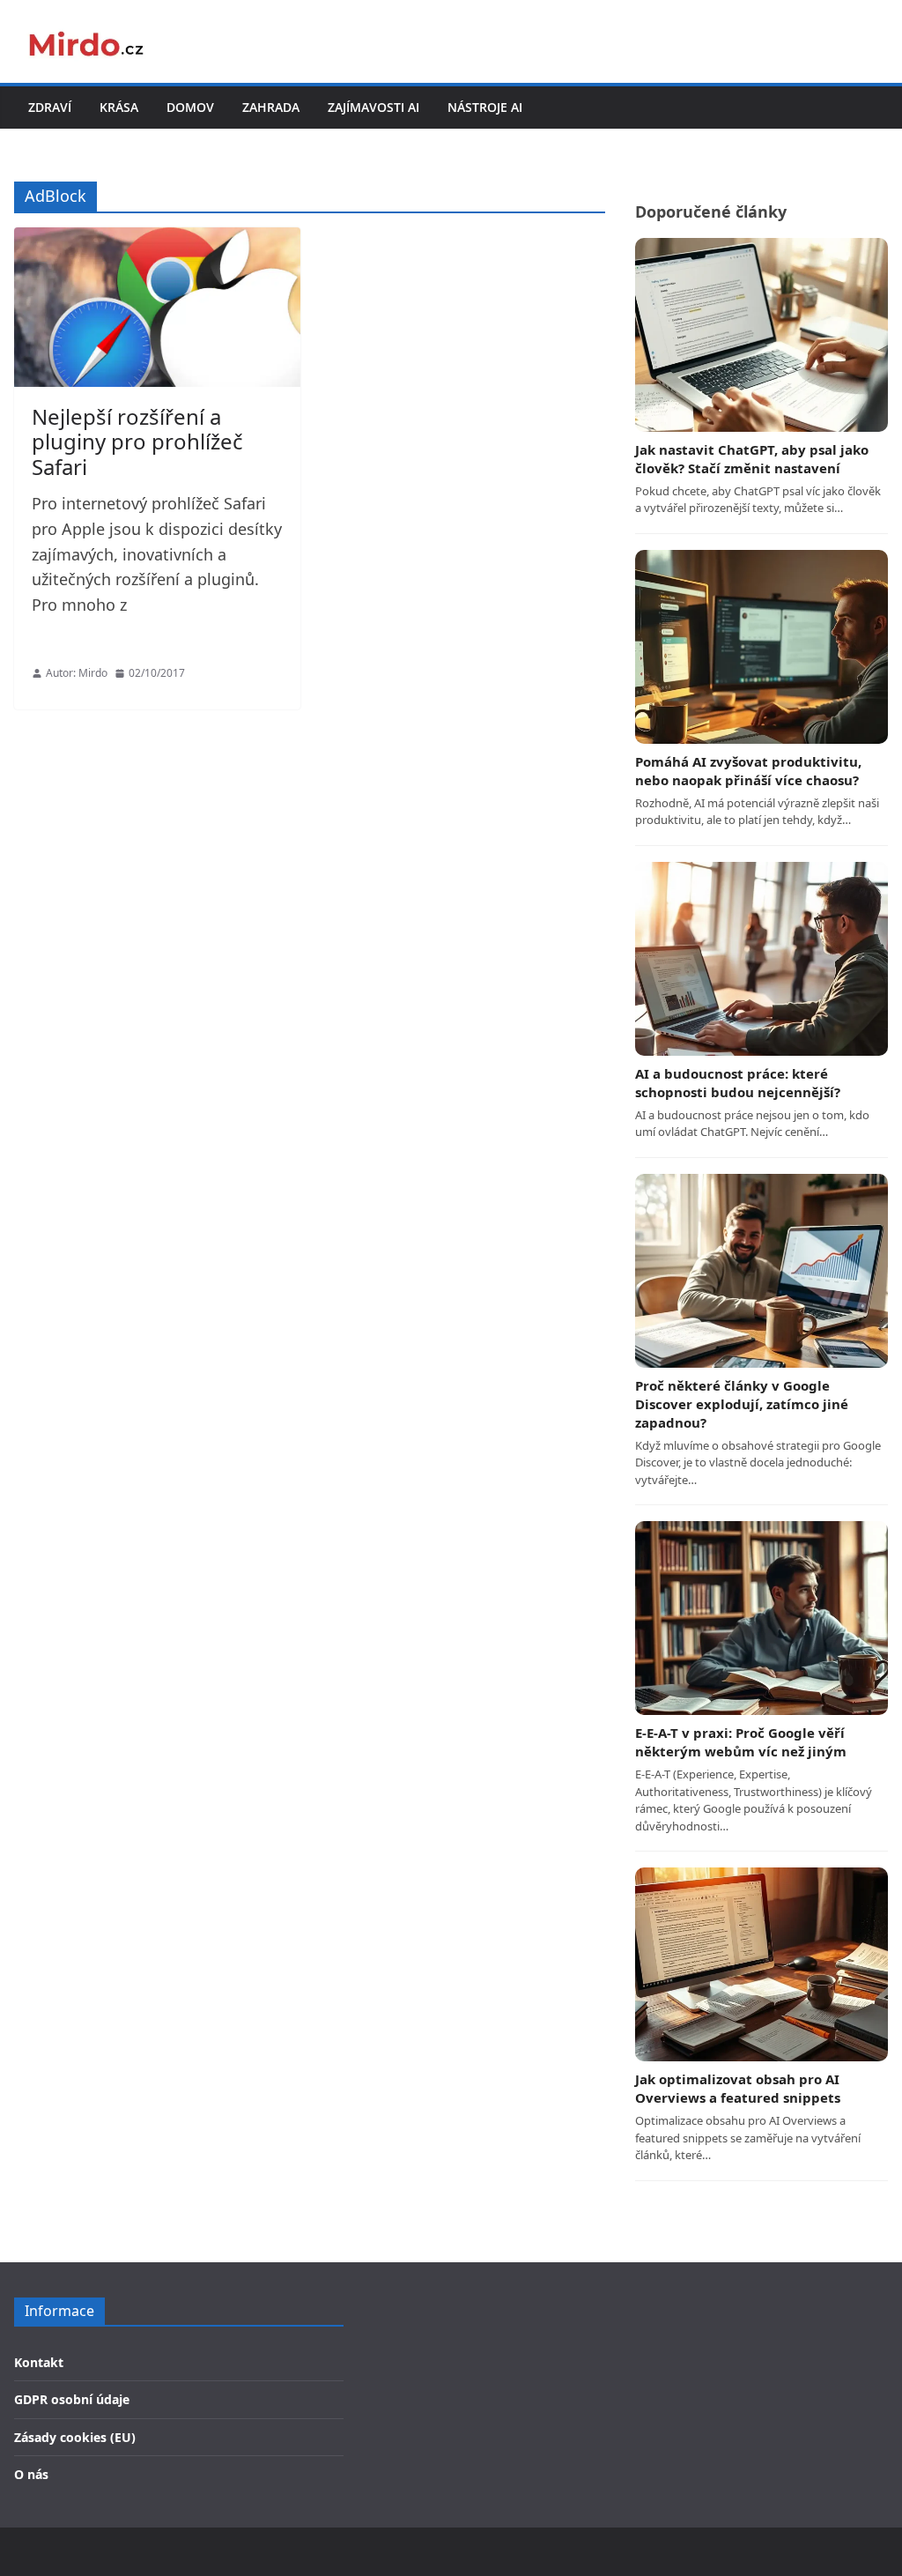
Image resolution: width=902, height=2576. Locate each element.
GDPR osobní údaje (72, 2399)
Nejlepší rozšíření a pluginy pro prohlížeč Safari (137, 442)
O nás (31, 2474)
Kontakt (39, 2362)
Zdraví (50, 107)
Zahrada (271, 107)
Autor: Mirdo (77, 673)
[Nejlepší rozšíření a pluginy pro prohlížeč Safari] (157, 307)
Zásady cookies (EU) (75, 2437)
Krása (119, 107)
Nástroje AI (485, 107)
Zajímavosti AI (373, 107)
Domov (190, 107)
